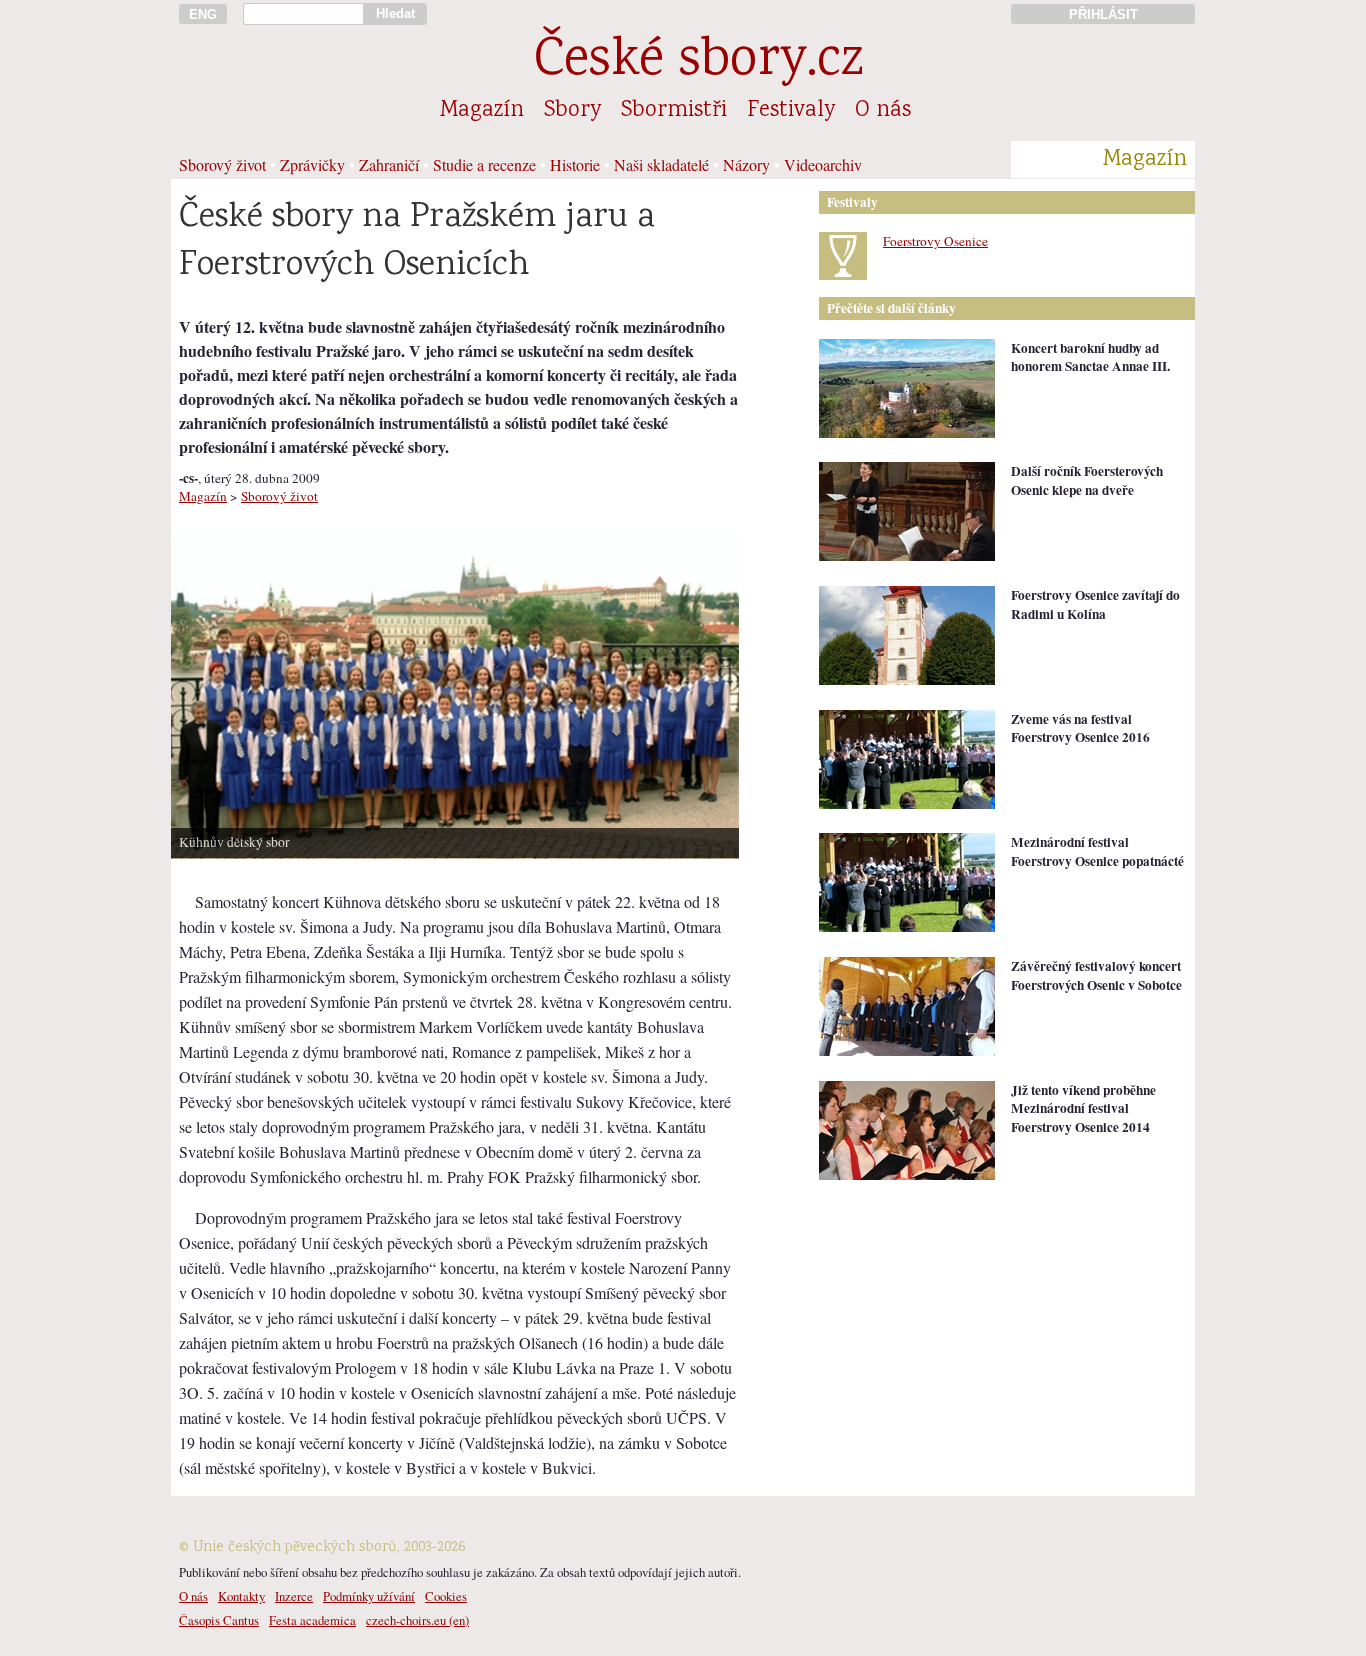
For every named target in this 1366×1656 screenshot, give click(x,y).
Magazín (482, 111)
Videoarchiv (823, 164)
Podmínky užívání (369, 1596)
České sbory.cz (698, 62)
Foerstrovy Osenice (935, 241)
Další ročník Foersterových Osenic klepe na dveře (1087, 480)
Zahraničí (389, 164)
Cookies (446, 1596)
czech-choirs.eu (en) (417, 1620)
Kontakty (241, 1596)
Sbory (572, 111)
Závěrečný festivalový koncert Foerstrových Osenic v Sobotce (1096, 975)
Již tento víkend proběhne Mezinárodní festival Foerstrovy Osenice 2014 (1083, 1108)
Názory (746, 164)
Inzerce (294, 1596)
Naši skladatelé (661, 164)
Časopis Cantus (219, 1620)
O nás (883, 111)
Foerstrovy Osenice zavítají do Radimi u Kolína (1095, 604)
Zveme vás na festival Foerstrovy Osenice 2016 (1080, 728)
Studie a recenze (484, 164)
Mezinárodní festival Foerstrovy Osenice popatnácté (1097, 851)
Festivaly (791, 111)
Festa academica (312, 1620)
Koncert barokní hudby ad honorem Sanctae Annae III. (1090, 357)
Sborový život (222, 164)
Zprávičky (312, 164)
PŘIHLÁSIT (1103, 14)
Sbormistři (674, 111)
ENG (203, 14)
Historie (575, 164)
